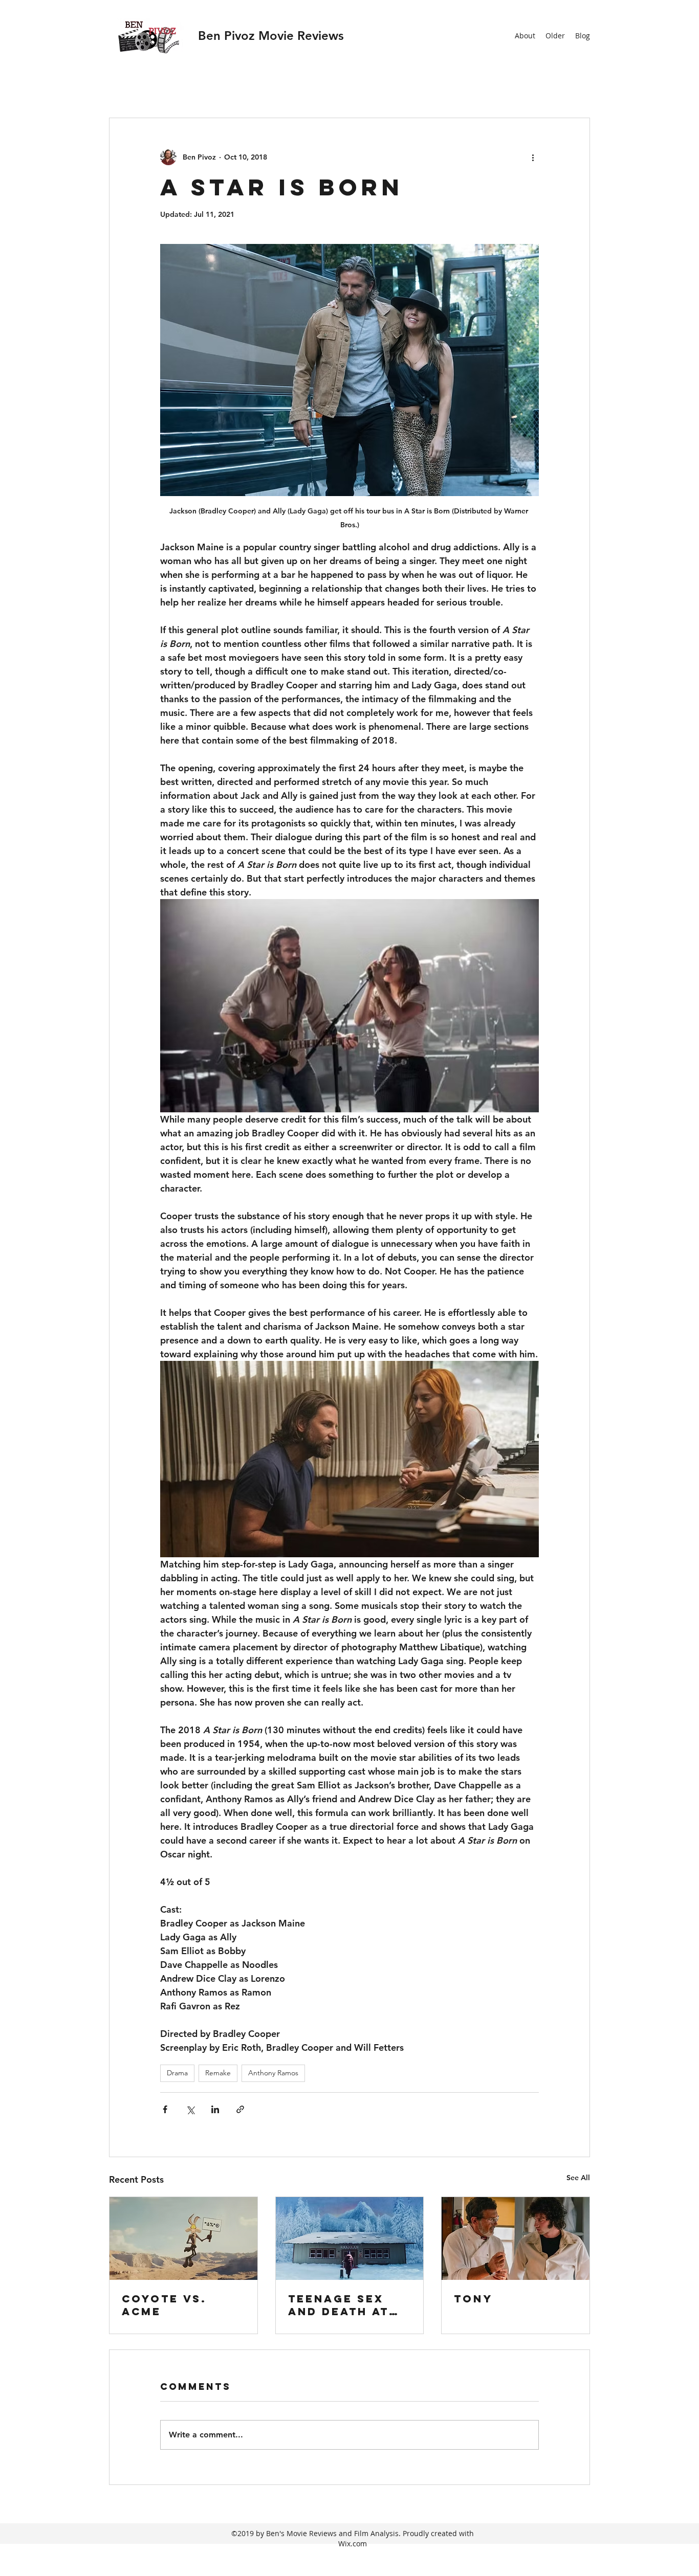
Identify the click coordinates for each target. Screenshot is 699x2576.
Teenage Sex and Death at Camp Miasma (338, 2305)
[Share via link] (240, 2109)
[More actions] (533, 157)
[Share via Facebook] (165, 2109)
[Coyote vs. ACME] (183, 2238)
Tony (473, 2299)
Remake (218, 2073)
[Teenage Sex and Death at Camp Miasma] (350, 2238)
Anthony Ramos (273, 2073)
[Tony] (516, 2238)
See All (578, 2178)
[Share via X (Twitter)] (190, 2109)
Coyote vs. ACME (164, 2305)
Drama (177, 2073)
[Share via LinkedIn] (215, 2109)
